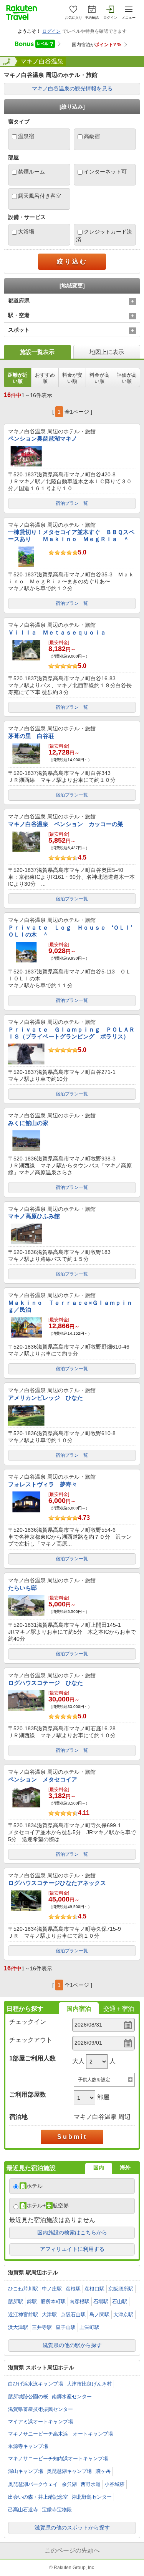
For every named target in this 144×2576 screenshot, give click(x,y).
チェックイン (28, 2022)
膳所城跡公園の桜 (28, 2397)
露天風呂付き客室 (40, 196)
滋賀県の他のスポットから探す (72, 2528)
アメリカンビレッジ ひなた (46, 1398)
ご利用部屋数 (28, 2094)
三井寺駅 (42, 2327)
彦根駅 (73, 2289)
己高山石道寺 (23, 2510)
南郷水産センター (72, 2397)
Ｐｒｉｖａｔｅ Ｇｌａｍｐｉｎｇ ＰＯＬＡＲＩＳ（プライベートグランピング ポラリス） (71, 1033)
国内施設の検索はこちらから (72, 2232)
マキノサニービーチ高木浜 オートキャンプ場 (60, 2434)
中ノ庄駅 (52, 2289)
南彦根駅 (79, 2301)
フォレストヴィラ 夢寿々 (43, 1484)
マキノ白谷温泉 (42, 61)
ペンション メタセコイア (43, 1779)
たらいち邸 (22, 1588)
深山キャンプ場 (26, 2471)
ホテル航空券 (48, 2205)
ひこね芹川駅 (23, 2289)
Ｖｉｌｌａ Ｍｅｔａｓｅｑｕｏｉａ (57, 632)
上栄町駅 (89, 2327)
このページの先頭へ (72, 2550)
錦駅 (32, 2301)
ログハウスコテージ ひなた (46, 1683)
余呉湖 (69, 2484)
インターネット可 (105, 172)
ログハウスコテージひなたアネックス (57, 1883)
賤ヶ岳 (103, 2471)
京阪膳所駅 (121, 2289)
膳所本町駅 (53, 2301)
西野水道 (91, 2484)
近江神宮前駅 (23, 2315)
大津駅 (49, 2315)
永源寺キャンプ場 (28, 2446)
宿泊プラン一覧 (72, 503)
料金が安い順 (72, 378)
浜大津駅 (18, 2327)
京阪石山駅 (73, 2315)
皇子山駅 (66, 2327)
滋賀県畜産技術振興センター (41, 2409)
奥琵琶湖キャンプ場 (69, 2471)
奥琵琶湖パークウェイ (33, 2484)
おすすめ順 (45, 378)
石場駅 (101, 2301)
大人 (78, 2061)
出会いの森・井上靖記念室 (38, 2497)
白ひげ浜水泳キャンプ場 (36, 2384)
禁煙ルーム (31, 172)
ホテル (35, 2186)
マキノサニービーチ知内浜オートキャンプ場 (58, 2458)
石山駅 (120, 2301)
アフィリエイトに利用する (72, 2249)
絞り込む (72, 261)
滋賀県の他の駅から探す (72, 2345)
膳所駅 (16, 2301)
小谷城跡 (114, 2484)
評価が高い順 (127, 378)
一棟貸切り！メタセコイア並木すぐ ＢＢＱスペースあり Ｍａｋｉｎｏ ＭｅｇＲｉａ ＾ (71, 535)
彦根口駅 (94, 2289)
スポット (19, 330)
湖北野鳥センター (92, 2497)
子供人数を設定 (94, 2080)
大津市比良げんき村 (89, 2384)
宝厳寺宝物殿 (57, 2510)
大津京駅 (123, 2315)
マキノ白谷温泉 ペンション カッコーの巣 (66, 824)
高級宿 (92, 136)
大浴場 (26, 232)
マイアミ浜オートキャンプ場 (41, 2422)
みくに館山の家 (28, 1123)
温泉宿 (26, 136)
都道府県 (19, 301)
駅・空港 (19, 315)
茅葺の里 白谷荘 (31, 736)
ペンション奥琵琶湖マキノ (43, 438)
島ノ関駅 (99, 2315)
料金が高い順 (99, 378)
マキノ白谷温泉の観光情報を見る (72, 88)
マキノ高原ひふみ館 (34, 1216)
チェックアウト (31, 2040)
